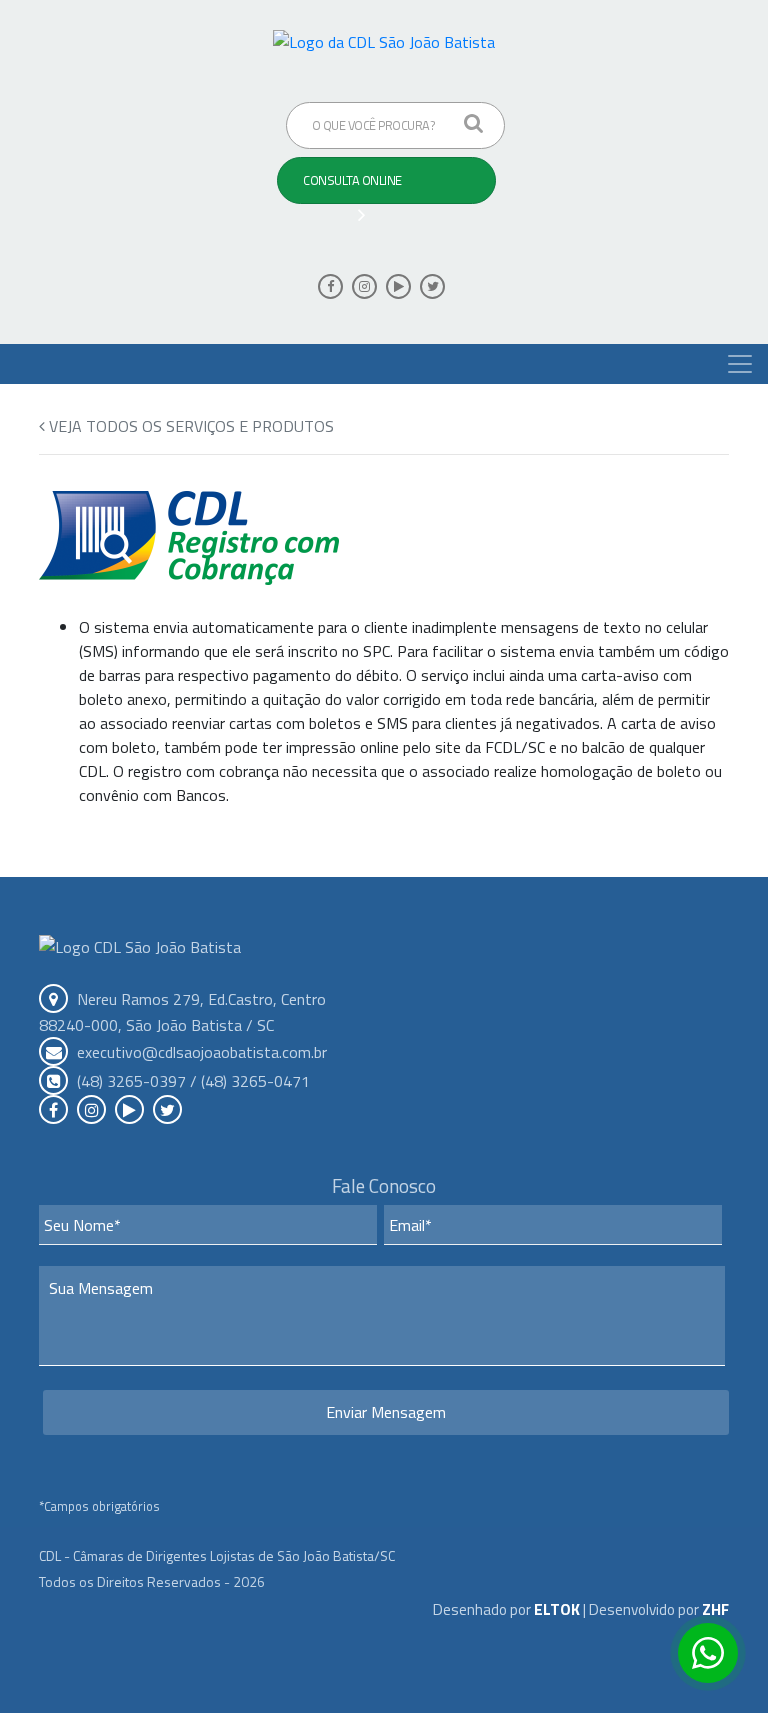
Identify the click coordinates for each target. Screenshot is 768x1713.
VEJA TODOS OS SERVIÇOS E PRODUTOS (189, 426)
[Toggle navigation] (740, 364)
